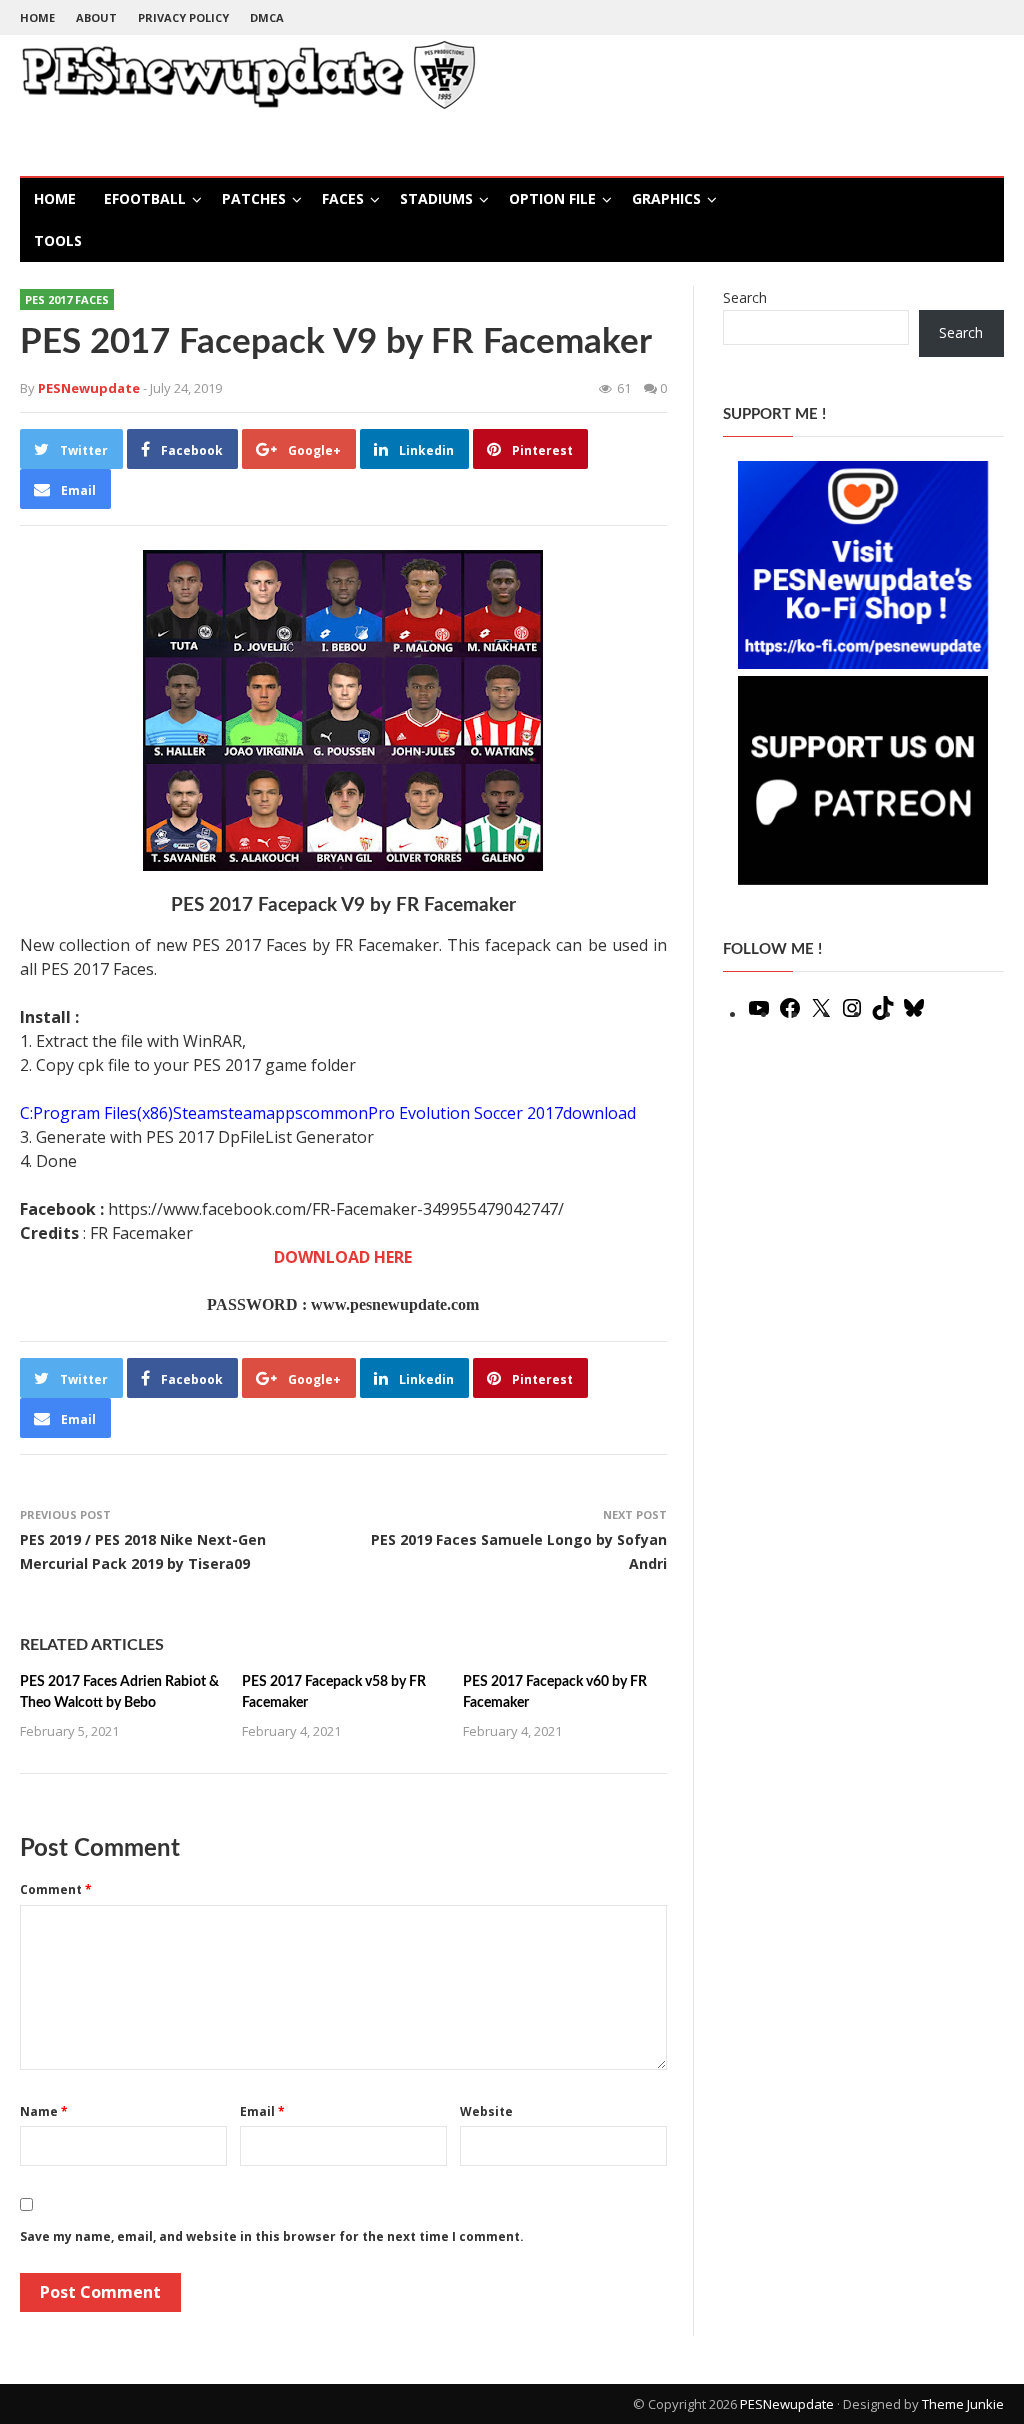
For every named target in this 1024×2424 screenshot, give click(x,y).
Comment (56, 1889)
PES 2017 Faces (67, 299)
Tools (58, 240)
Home (37, 17)
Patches (254, 198)
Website (486, 2111)
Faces (343, 198)
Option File (552, 198)
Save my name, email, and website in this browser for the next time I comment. (272, 2236)
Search (745, 297)
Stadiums (436, 198)
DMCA (267, 17)
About (96, 17)
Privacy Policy (183, 17)
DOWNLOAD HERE (343, 1257)
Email (262, 2111)
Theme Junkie (963, 2404)
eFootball (145, 198)
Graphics (666, 198)
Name (44, 2111)
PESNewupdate (787, 2404)
